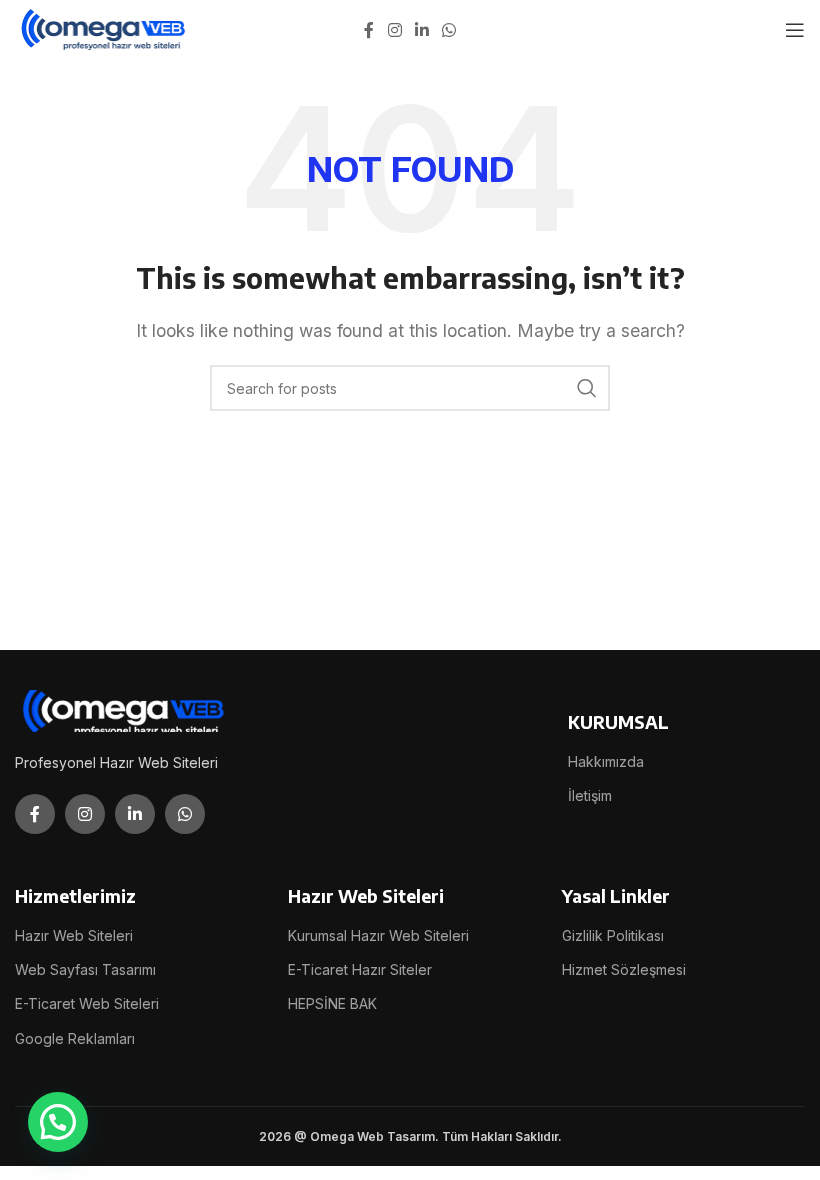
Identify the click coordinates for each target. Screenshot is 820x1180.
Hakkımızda (606, 761)
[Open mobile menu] (795, 30)
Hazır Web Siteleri (74, 935)
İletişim (590, 795)
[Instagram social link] (394, 30)
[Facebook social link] (369, 30)
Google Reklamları (75, 1038)
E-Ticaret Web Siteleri (87, 1003)
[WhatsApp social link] (449, 30)
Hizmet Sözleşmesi (624, 969)
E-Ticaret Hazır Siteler (360, 969)
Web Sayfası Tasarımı (85, 969)
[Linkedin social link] (421, 30)
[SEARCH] (587, 388)
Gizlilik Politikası (613, 935)
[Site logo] (104, 28)
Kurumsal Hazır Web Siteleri (378, 935)
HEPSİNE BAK (332, 1003)
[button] (58, 1122)
